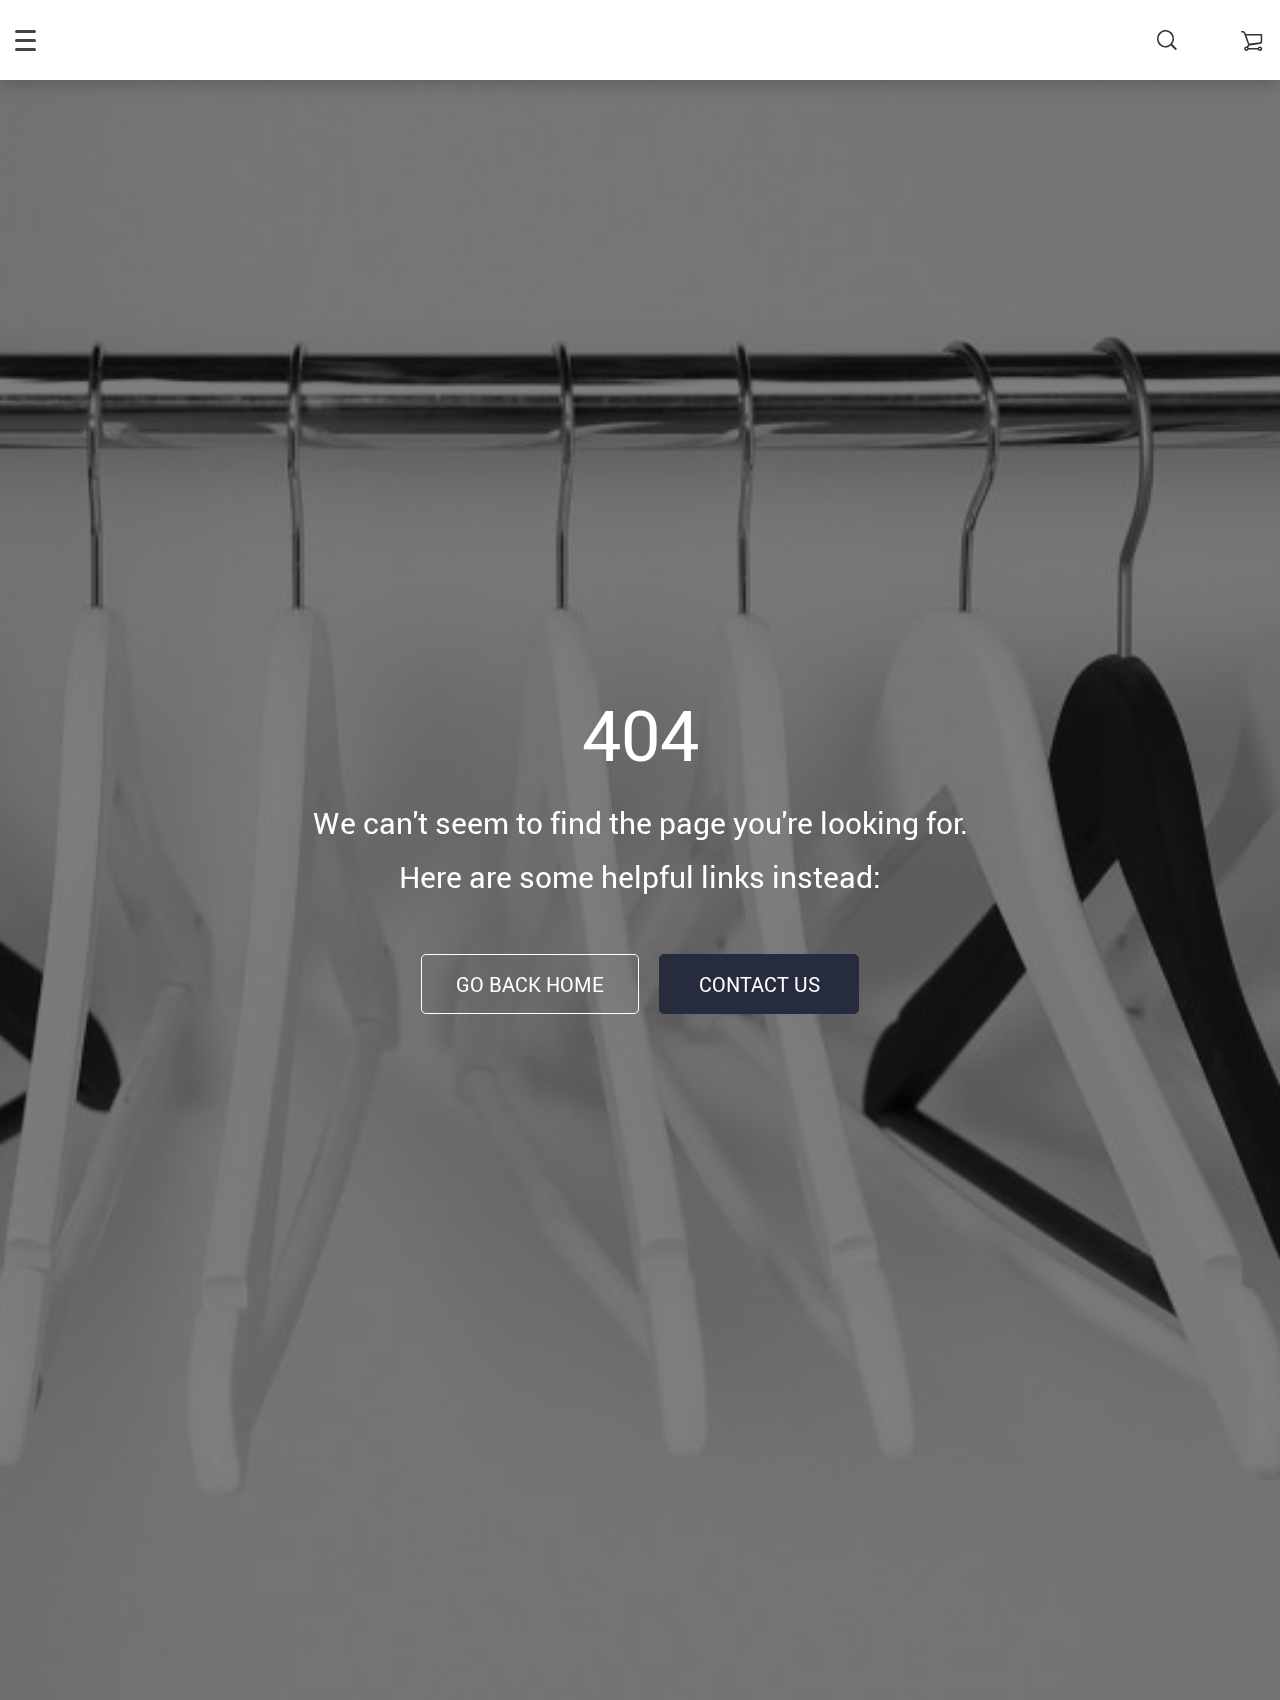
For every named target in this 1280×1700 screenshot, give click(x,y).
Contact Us (759, 984)
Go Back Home (530, 984)
